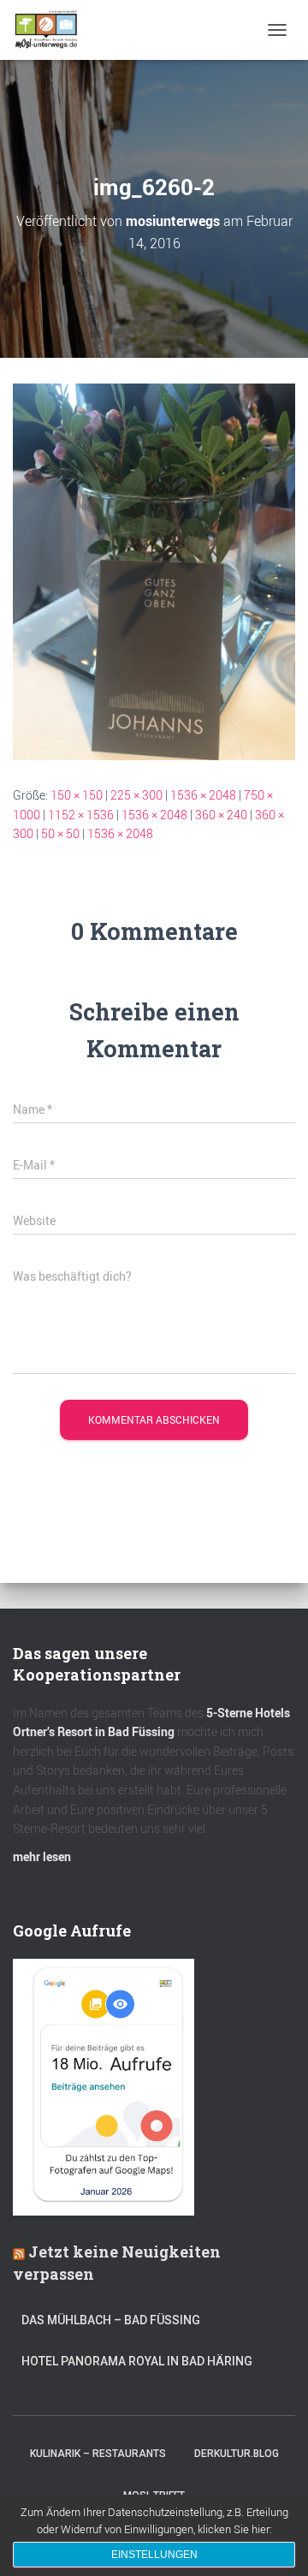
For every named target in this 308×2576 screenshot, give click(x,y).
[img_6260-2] (154, 571)
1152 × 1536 (81, 815)
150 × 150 (77, 795)
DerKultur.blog (237, 2454)
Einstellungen (154, 2555)
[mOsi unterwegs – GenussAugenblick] (53, 30)
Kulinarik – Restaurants (98, 2454)
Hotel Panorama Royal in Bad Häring (137, 2361)
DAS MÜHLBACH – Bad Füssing (111, 2320)
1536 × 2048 (203, 795)
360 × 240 (221, 815)
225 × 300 (136, 795)
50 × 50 (60, 833)
